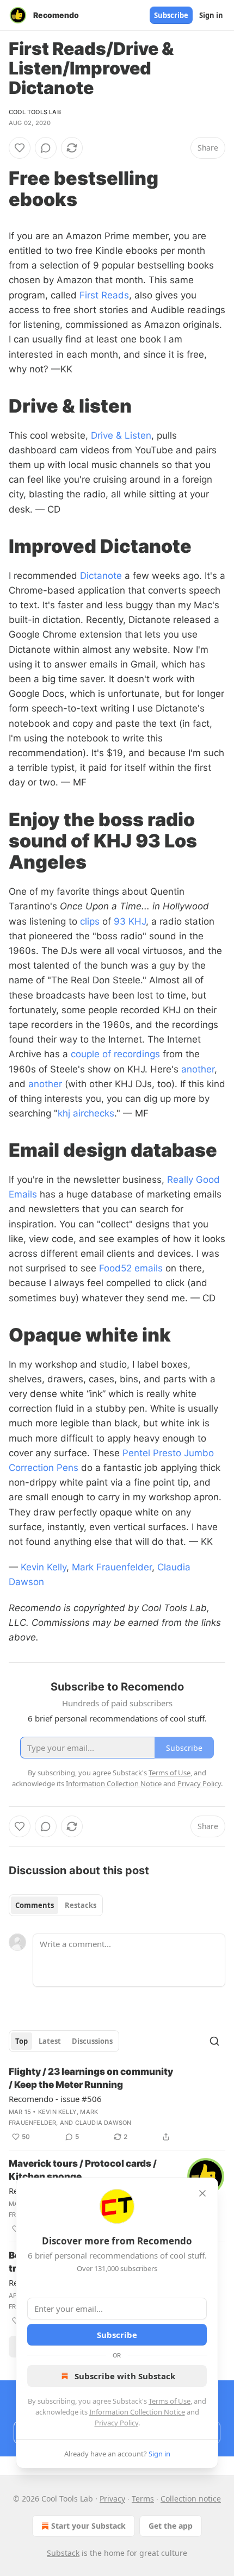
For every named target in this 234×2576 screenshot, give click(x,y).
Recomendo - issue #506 (55, 2099)
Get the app (171, 2526)
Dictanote (101, 576)
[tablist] (56, 1905)
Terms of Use (170, 2401)
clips (90, 921)
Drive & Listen (121, 435)
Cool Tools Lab (35, 112)
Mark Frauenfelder (112, 1567)
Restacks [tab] (81, 1905)
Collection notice (191, 2499)
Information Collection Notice (137, 2412)
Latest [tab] (50, 2041)
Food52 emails (131, 1268)
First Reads (104, 295)
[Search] (214, 2041)
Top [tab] (21, 2041)
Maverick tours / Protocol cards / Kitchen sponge (83, 2170)
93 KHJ (130, 921)
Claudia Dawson (103, 2123)
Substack (63, 2553)
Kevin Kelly (44, 1567)
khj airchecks (86, 1113)
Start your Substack (88, 2526)
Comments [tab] (35, 1905)
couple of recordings (115, 1054)
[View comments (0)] (46, 148)
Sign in (211, 15)
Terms (143, 2499)
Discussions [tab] (92, 2041)
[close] (202, 2193)
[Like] (20, 148)
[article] (117, 2104)
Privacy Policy (116, 2423)
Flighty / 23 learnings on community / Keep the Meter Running (91, 2078)
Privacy (112, 2499)
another (198, 1069)
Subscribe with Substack (125, 2376)
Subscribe (171, 15)
